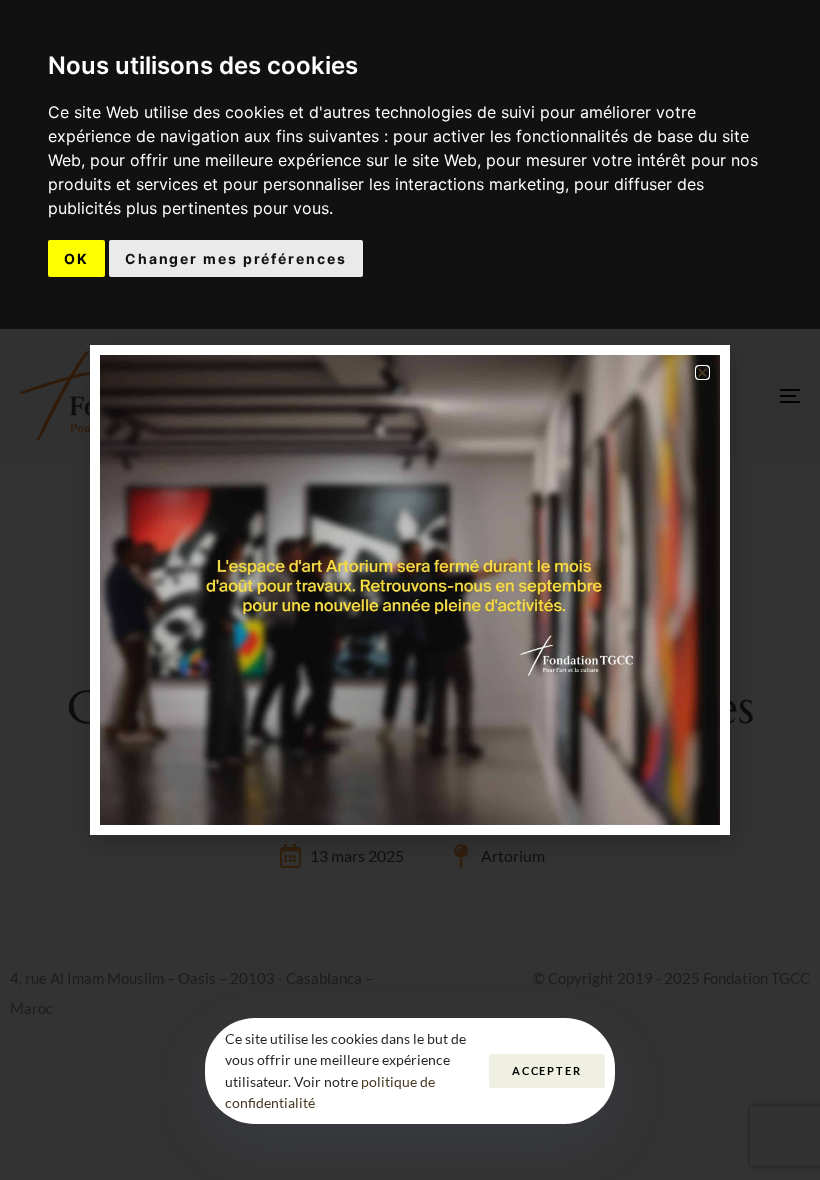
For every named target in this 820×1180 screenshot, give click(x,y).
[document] (410, 590)
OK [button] (76, 258)
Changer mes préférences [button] (236, 258)
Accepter (547, 1070)
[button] (702, 372)
